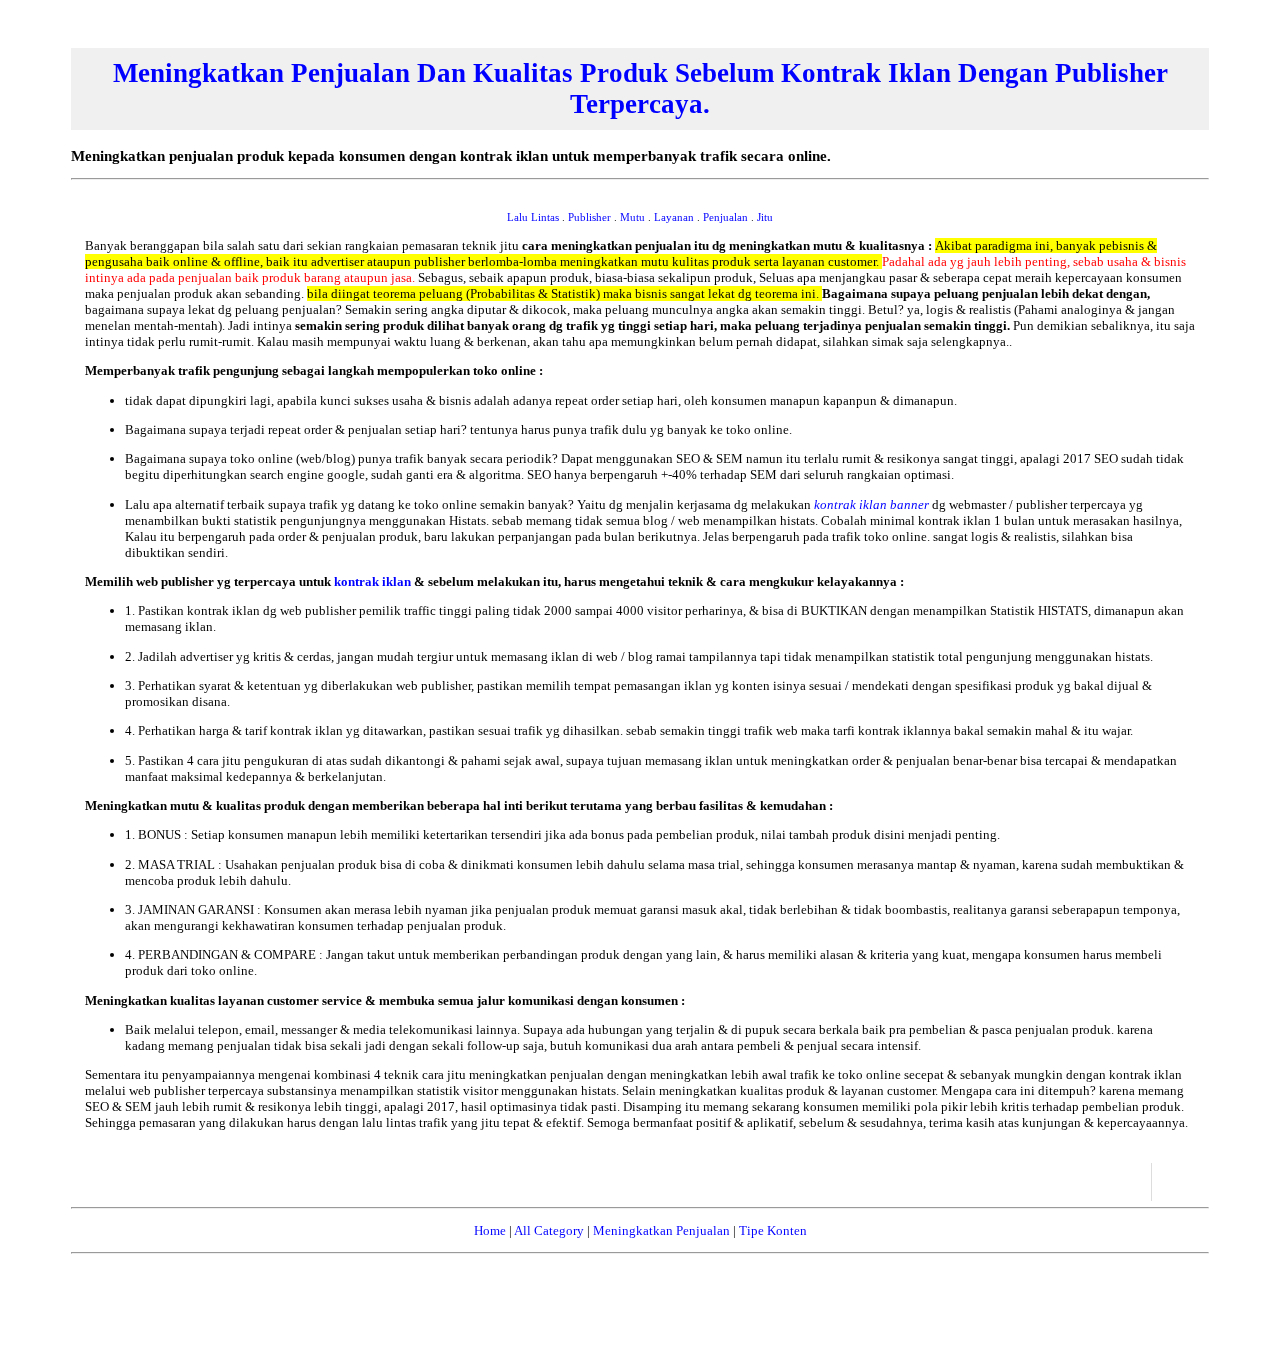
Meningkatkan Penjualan (661, 1230)
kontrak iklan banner (873, 504)
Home (490, 1230)
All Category (549, 1230)
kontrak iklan (374, 581)
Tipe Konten (773, 1230)
